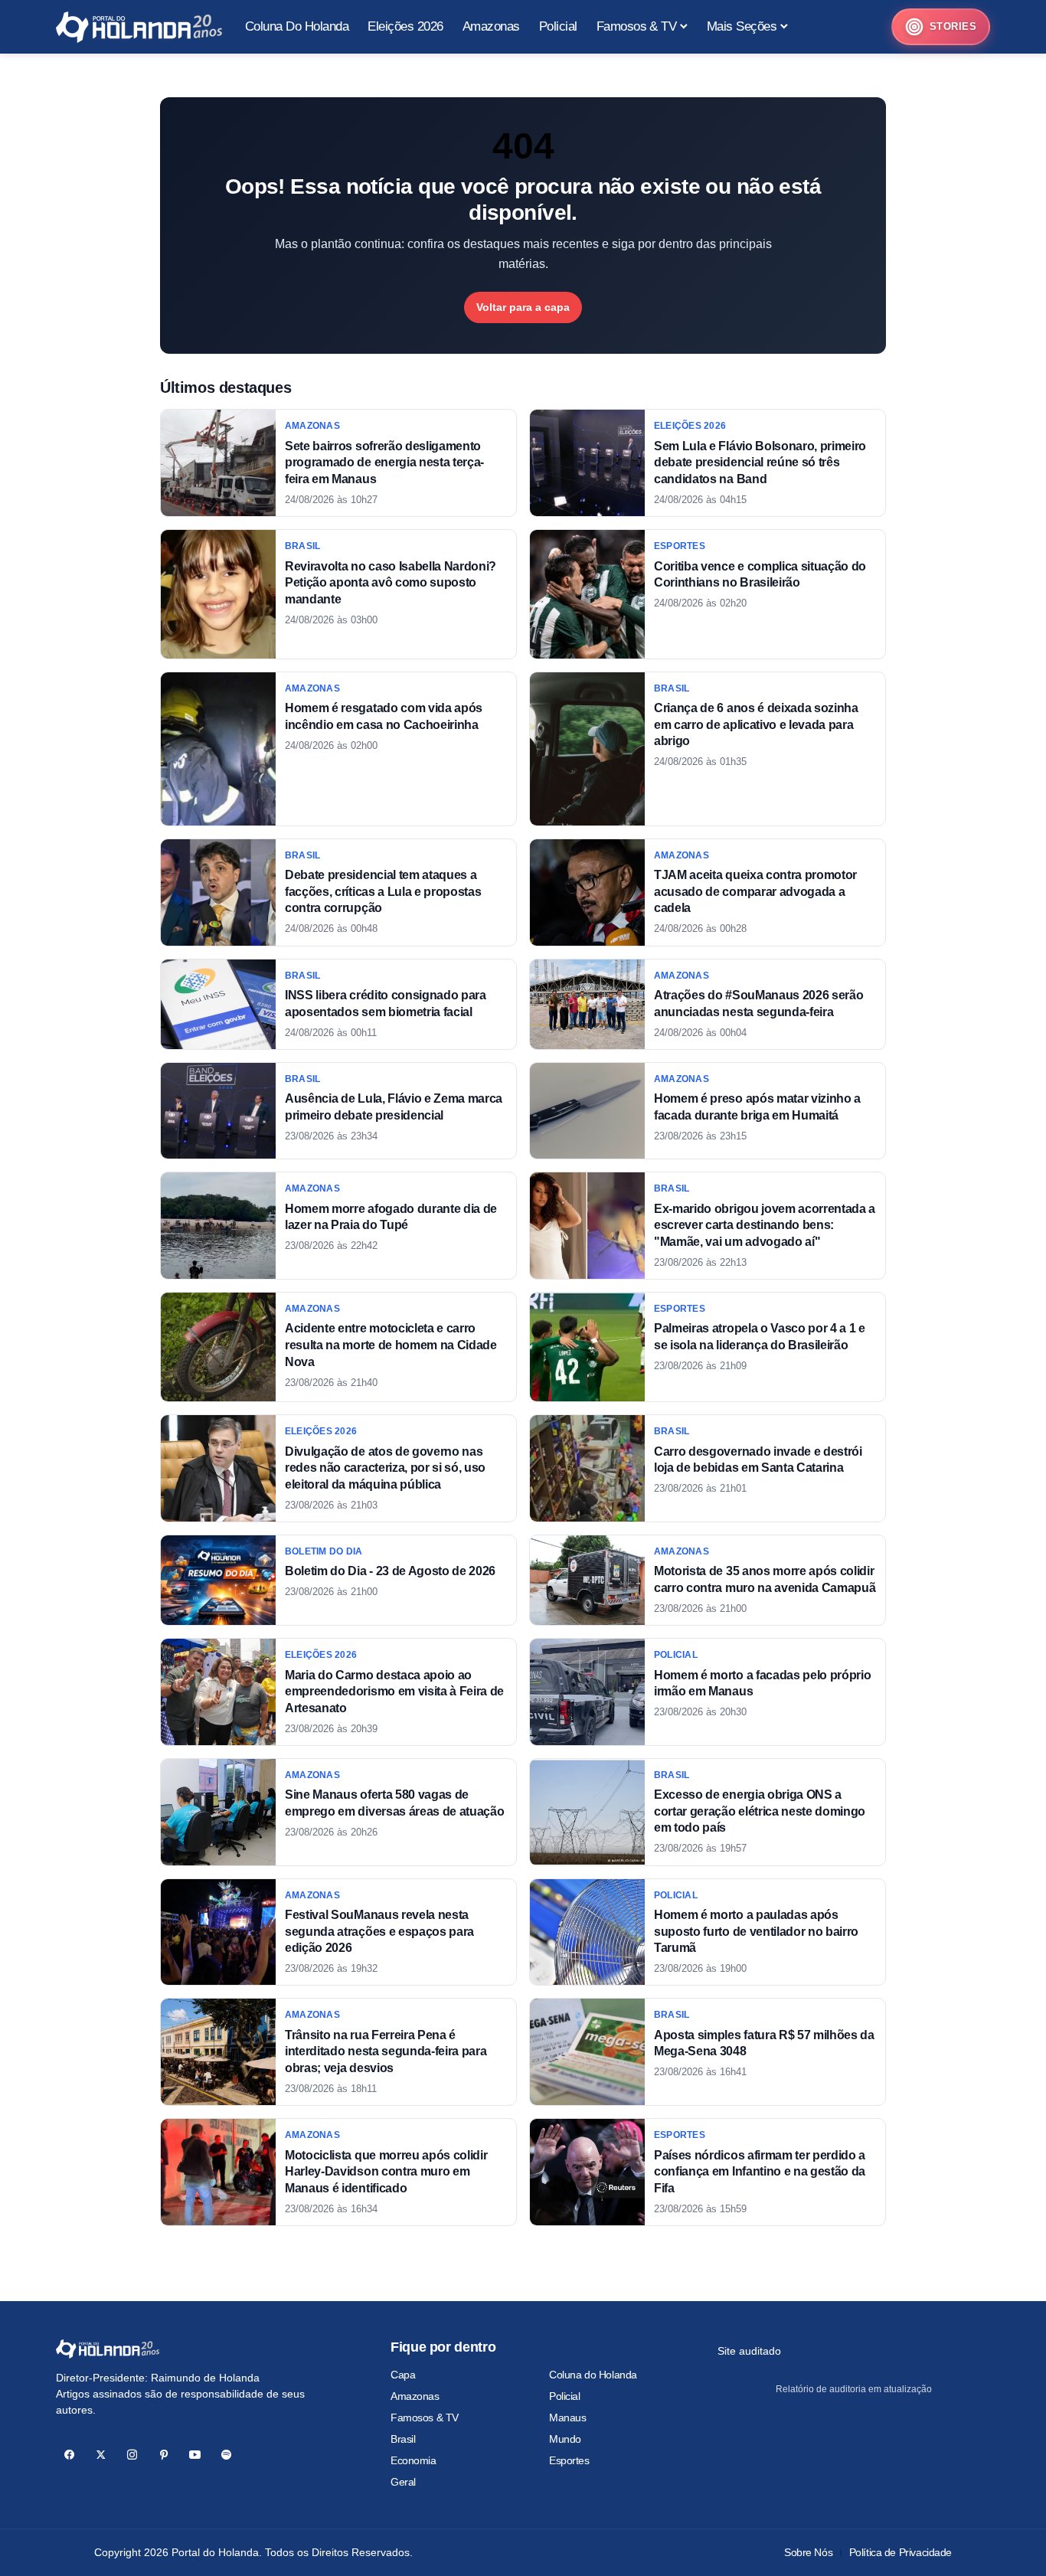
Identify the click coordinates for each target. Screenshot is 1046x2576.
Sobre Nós (808, 2552)
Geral (403, 2482)
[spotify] (226, 2455)
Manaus (567, 2417)
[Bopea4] (139, 27)
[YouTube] (195, 2455)
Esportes (569, 2460)
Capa (403, 2375)
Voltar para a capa (523, 307)
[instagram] (132, 2455)
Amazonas (415, 2396)
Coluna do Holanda (593, 2375)
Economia (413, 2460)
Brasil (403, 2439)
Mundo (565, 2439)
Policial (565, 2396)
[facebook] (69, 2455)
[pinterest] (163, 2455)
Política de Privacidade (901, 2552)
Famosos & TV (425, 2417)
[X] (101, 2455)
